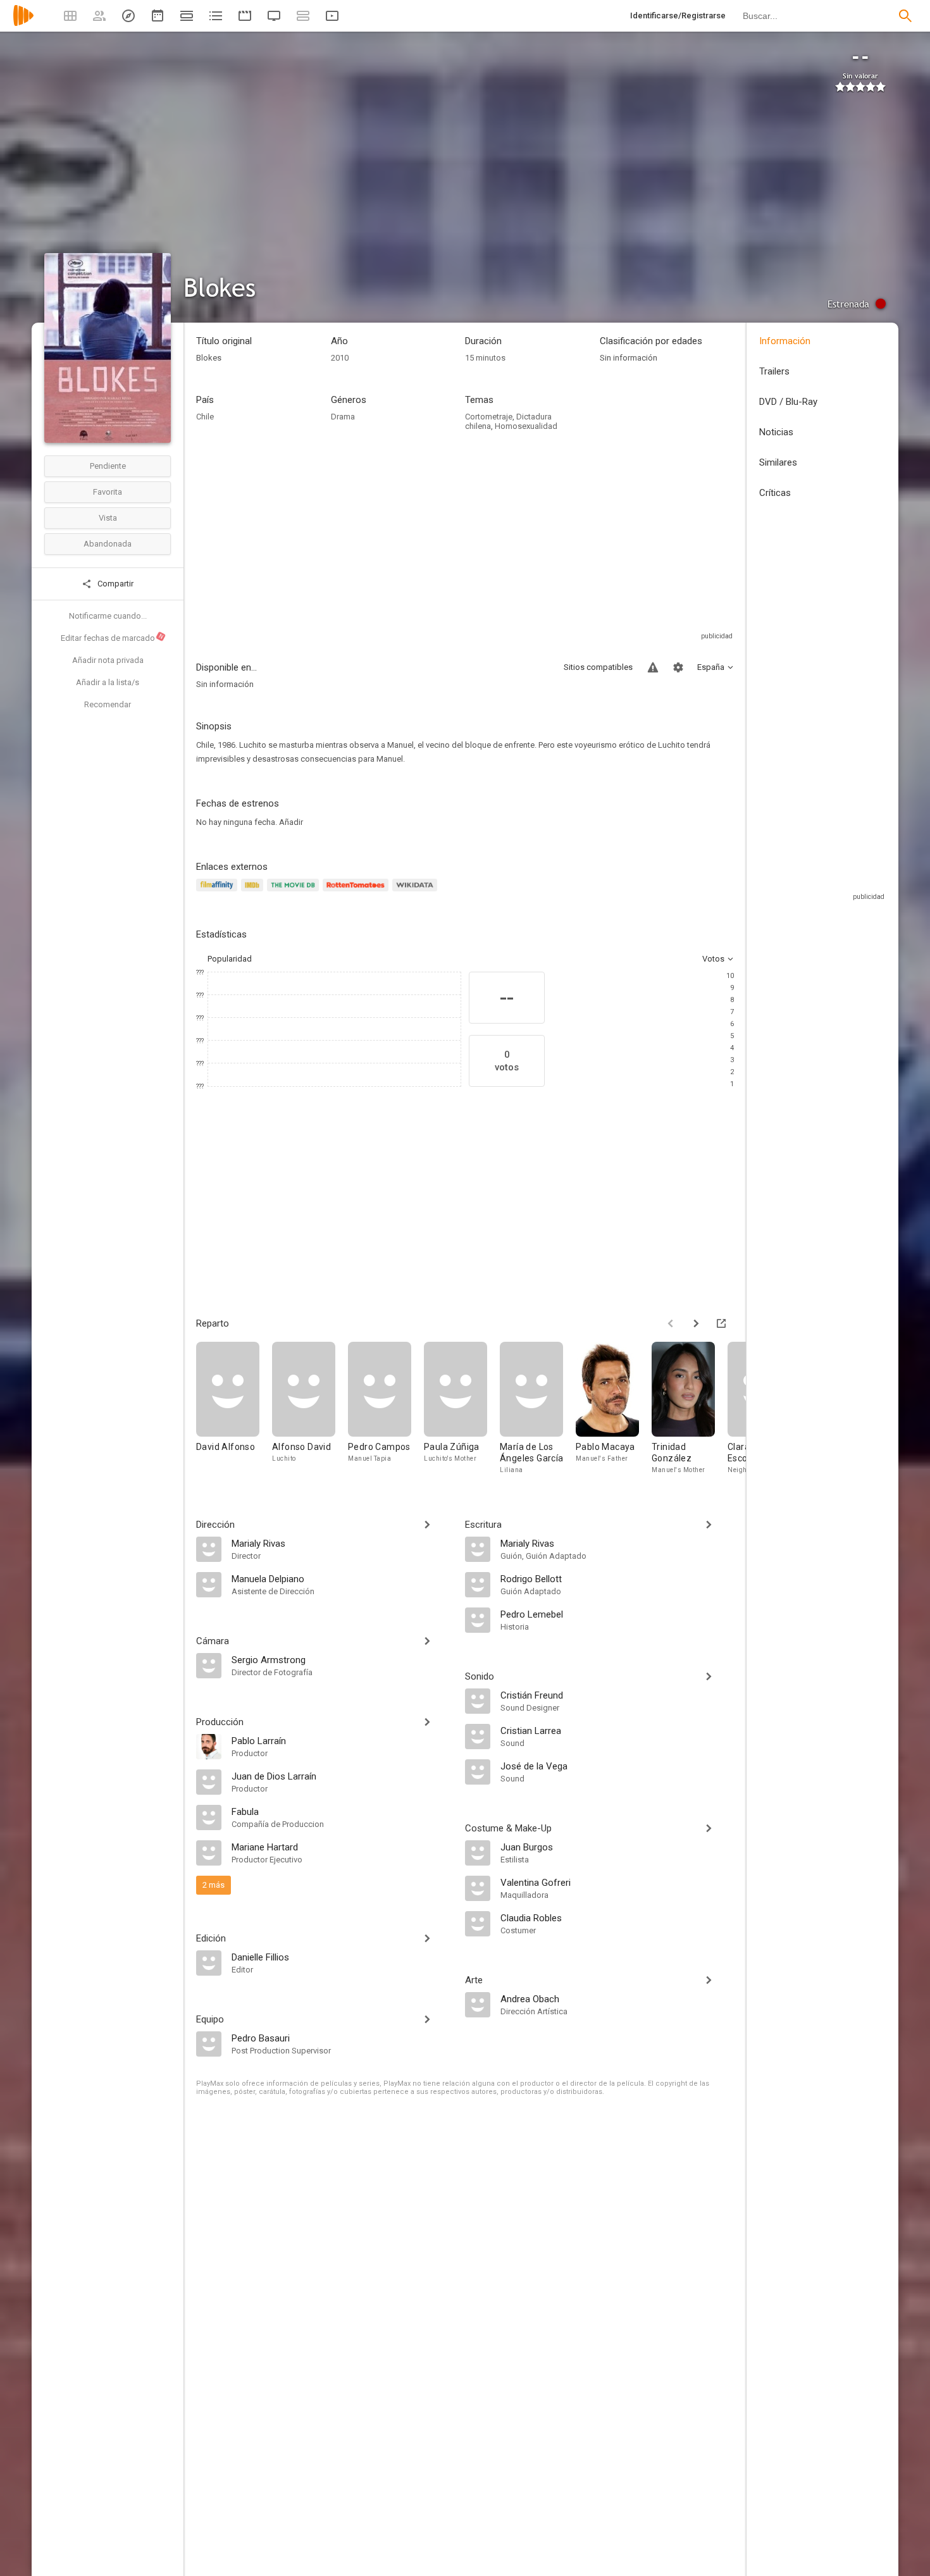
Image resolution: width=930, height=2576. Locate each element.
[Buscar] (905, 16)
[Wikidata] (416, 892)
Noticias (776, 432)
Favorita (108, 492)
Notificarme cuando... (108, 616)
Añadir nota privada (108, 660)
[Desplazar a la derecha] (696, 1323)
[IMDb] (254, 892)
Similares (778, 462)
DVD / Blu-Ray (788, 402)
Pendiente (108, 466)
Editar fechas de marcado (113, 638)
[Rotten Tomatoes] (358, 892)
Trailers (774, 371)
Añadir (291, 822)
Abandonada (108, 544)
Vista (108, 518)
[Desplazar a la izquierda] (671, 1323)
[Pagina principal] (23, 24)
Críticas (775, 493)
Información (785, 341)
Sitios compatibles (598, 667)
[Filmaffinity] (219, 892)
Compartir (115, 584)
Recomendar (108, 704)
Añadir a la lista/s (108, 682)
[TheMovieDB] (295, 892)
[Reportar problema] (653, 667)
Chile (205, 417)
